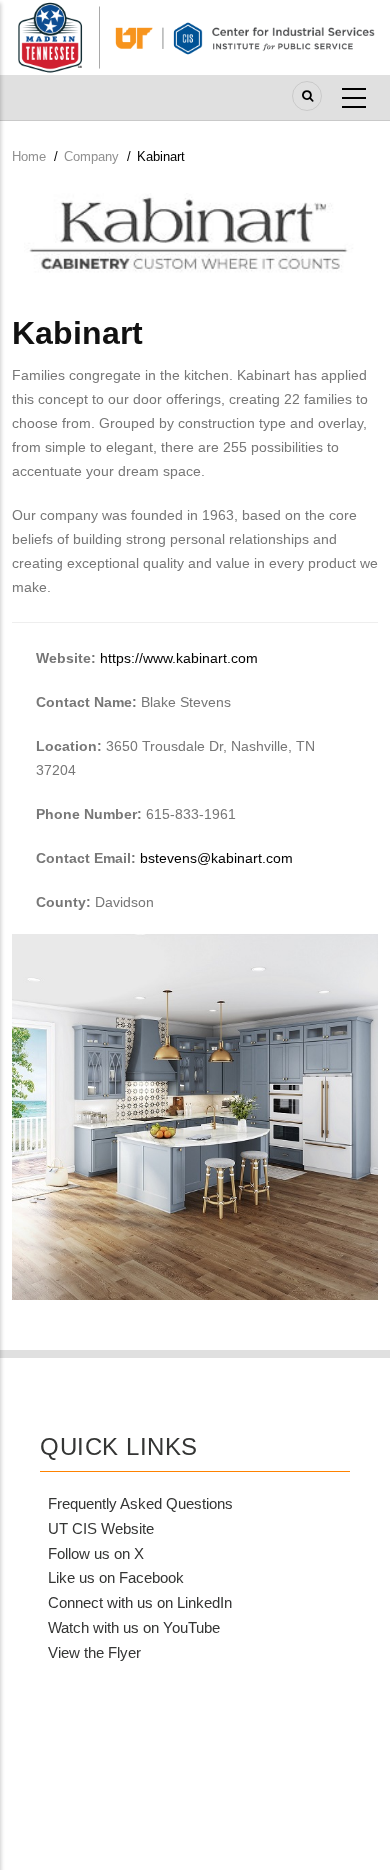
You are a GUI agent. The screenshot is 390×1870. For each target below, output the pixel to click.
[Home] (195, 36)
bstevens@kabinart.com (216, 858)
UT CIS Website (101, 1528)
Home (29, 156)
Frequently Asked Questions (140, 1503)
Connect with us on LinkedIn (140, 1602)
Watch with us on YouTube (134, 1627)
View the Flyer (94, 1652)
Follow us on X (96, 1553)
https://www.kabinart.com (179, 658)
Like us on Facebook (116, 1577)
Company (91, 156)
